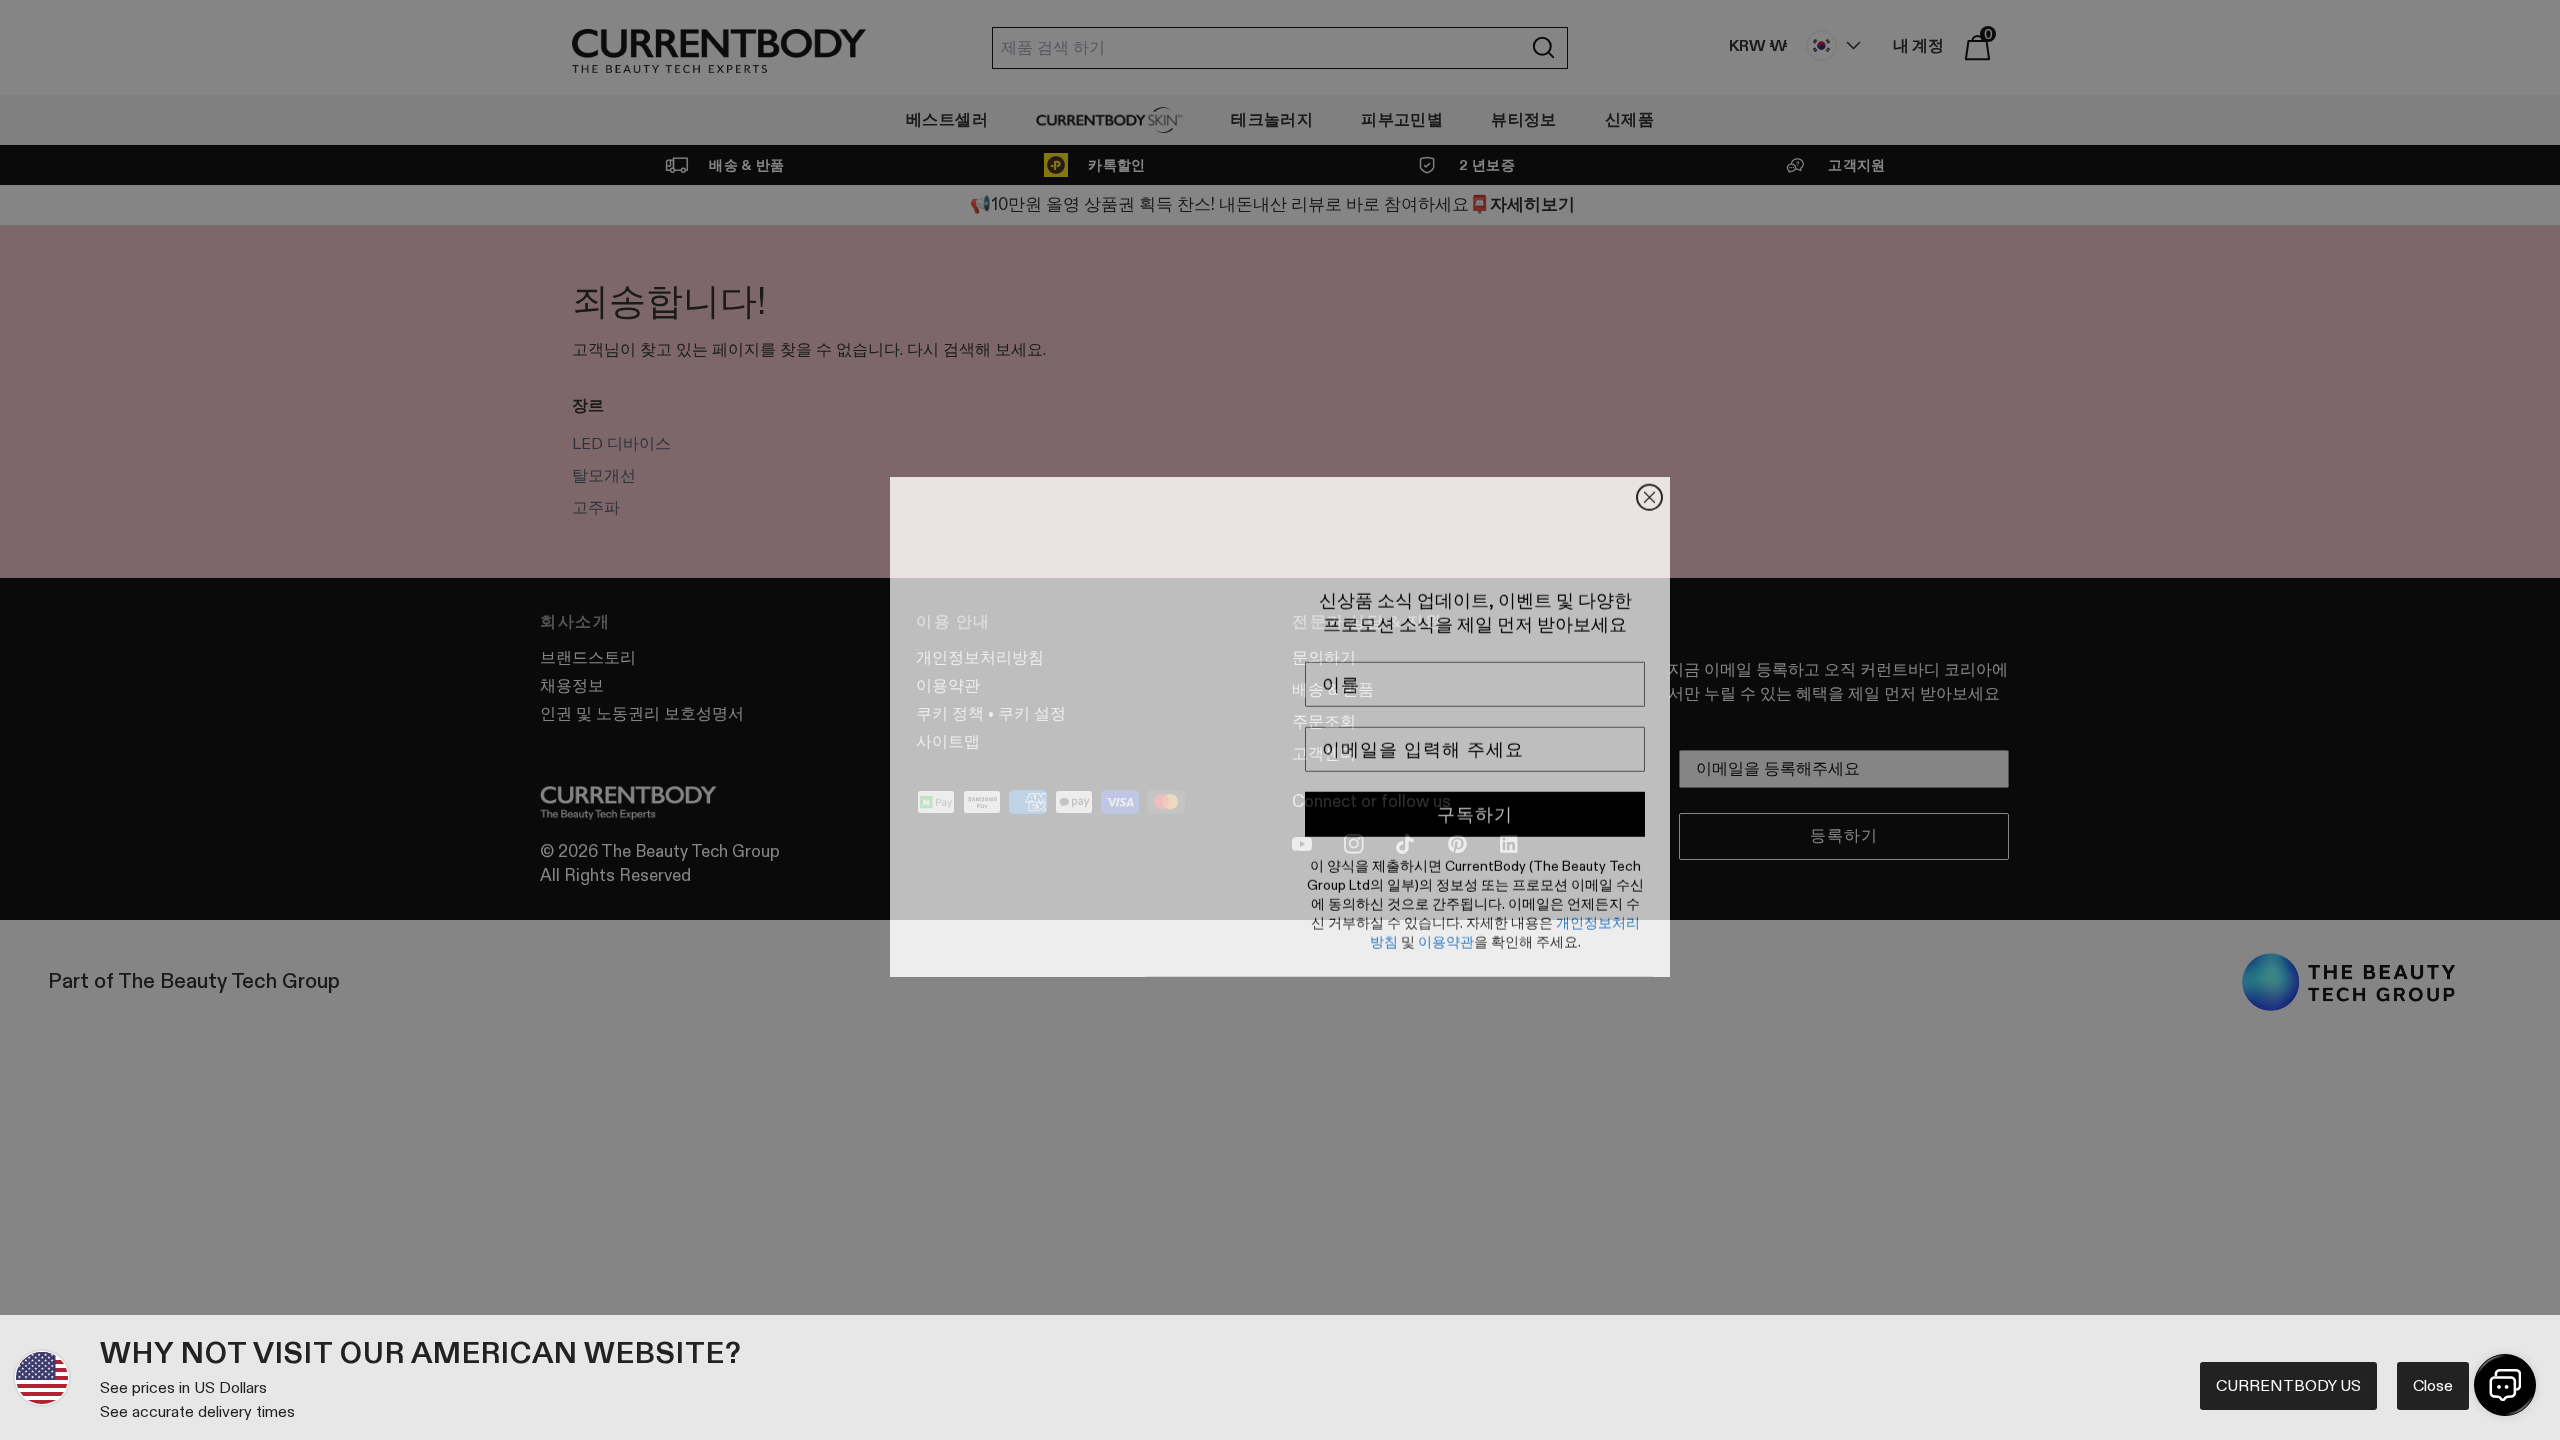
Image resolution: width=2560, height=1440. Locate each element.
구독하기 (1475, 808)
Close (2433, 1385)
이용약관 (1446, 935)
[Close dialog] (1649, 490)
